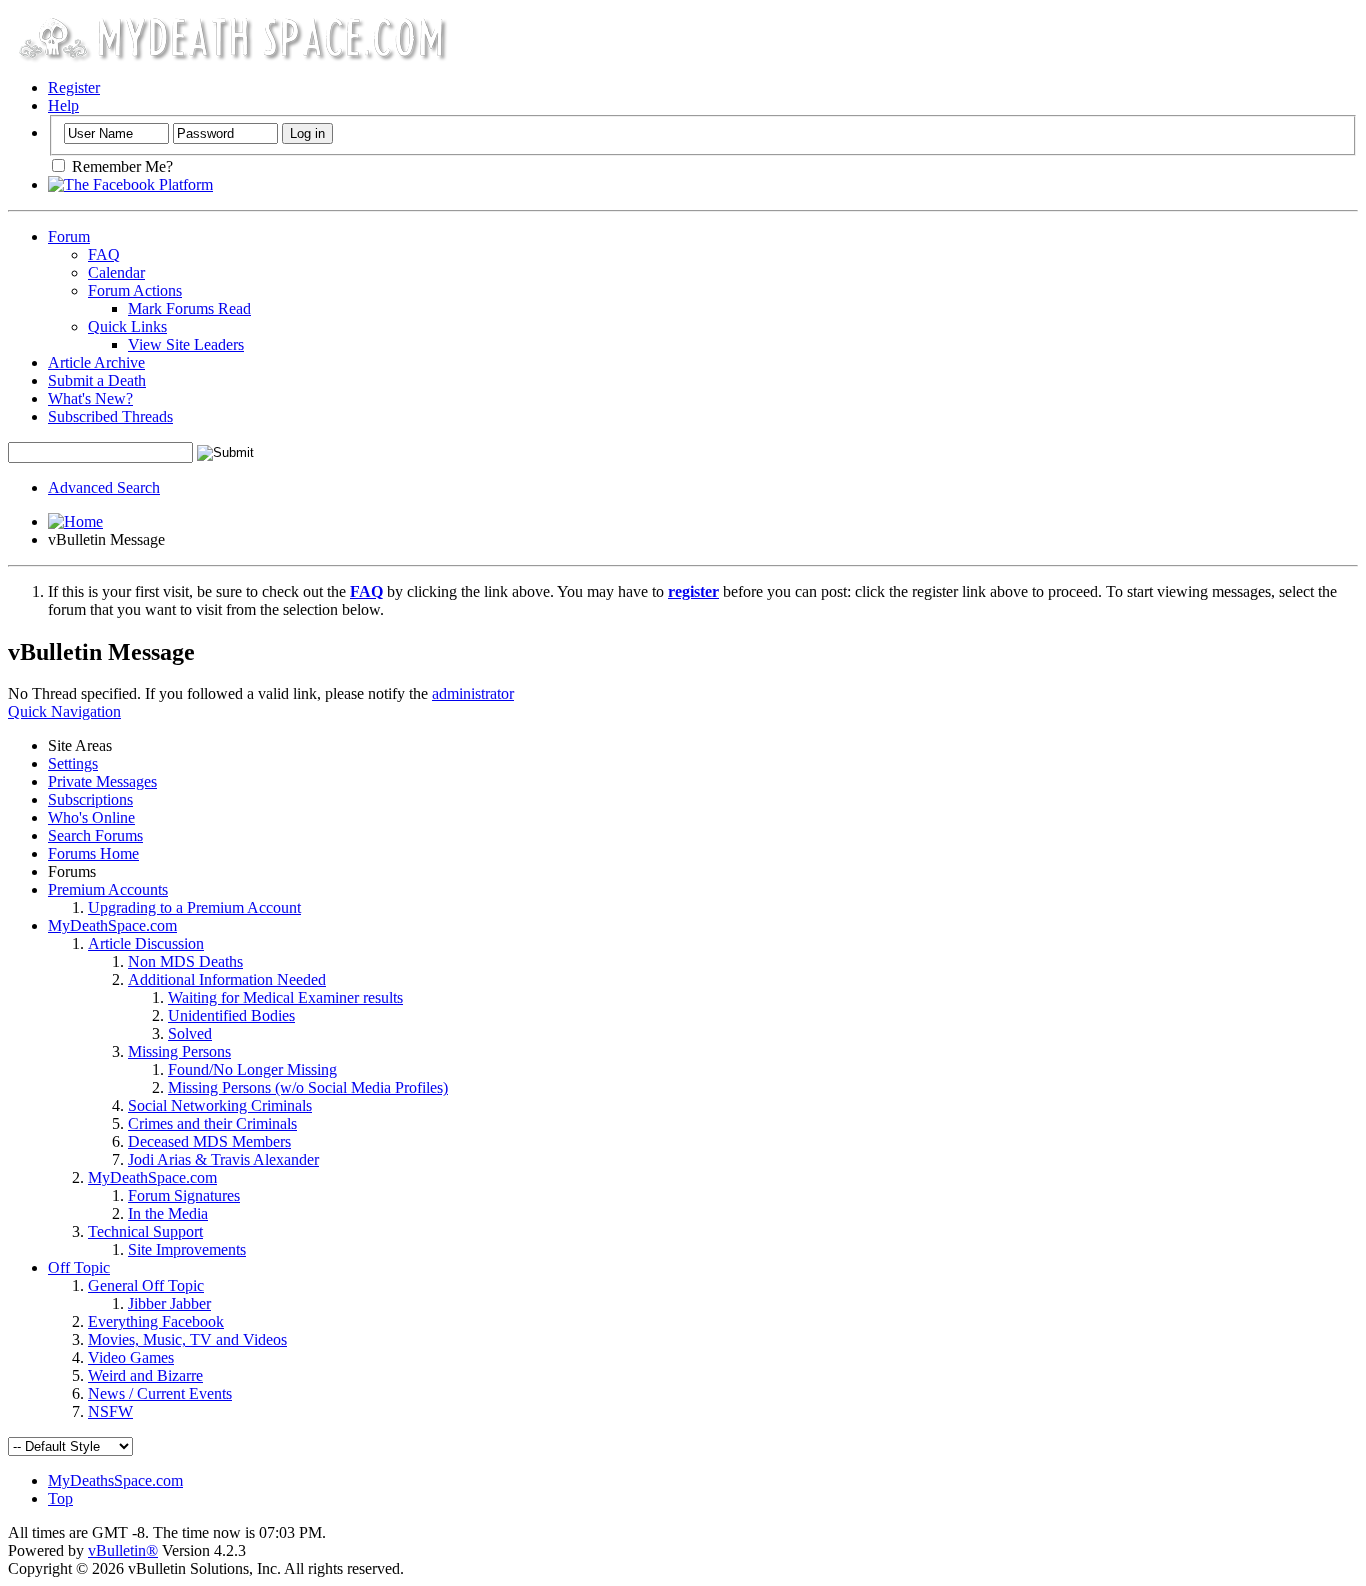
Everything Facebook (156, 1321)
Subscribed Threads (110, 416)
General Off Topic (146, 1285)
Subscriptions (90, 799)
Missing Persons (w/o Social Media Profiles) (308, 1087)
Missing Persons (179, 1051)
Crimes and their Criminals (212, 1123)
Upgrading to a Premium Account (194, 907)
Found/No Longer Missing (252, 1069)
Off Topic (79, 1267)
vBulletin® (123, 1550)
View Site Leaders (186, 344)
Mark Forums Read (189, 308)
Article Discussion (146, 943)
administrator (473, 693)
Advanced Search (104, 487)
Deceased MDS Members (209, 1141)
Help (63, 105)
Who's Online (91, 817)
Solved (190, 1033)
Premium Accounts (108, 889)
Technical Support (145, 1231)
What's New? (90, 398)
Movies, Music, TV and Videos (187, 1339)
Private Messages (102, 781)
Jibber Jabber (169, 1303)
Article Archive (96, 362)
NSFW (110, 1411)
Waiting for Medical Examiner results (285, 997)
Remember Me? (120, 166)
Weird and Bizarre (145, 1375)
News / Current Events (160, 1393)
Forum (69, 236)
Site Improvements (187, 1249)
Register (74, 87)
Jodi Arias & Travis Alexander (223, 1159)
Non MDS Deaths (185, 961)
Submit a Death (97, 380)
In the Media (168, 1213)
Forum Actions (135, 290)
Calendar (116, 272)
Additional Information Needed (227, 979)
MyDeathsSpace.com (115, 1480)
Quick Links (127, 326)
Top (60, 1498)
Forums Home (93, 853)
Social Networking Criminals (220, 1105)
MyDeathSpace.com (112, 925)
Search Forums (95, 835)
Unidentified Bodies (231, 1015)
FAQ (104, 254)
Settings (73, 763)
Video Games (131, 1357)
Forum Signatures (184, 1195)
